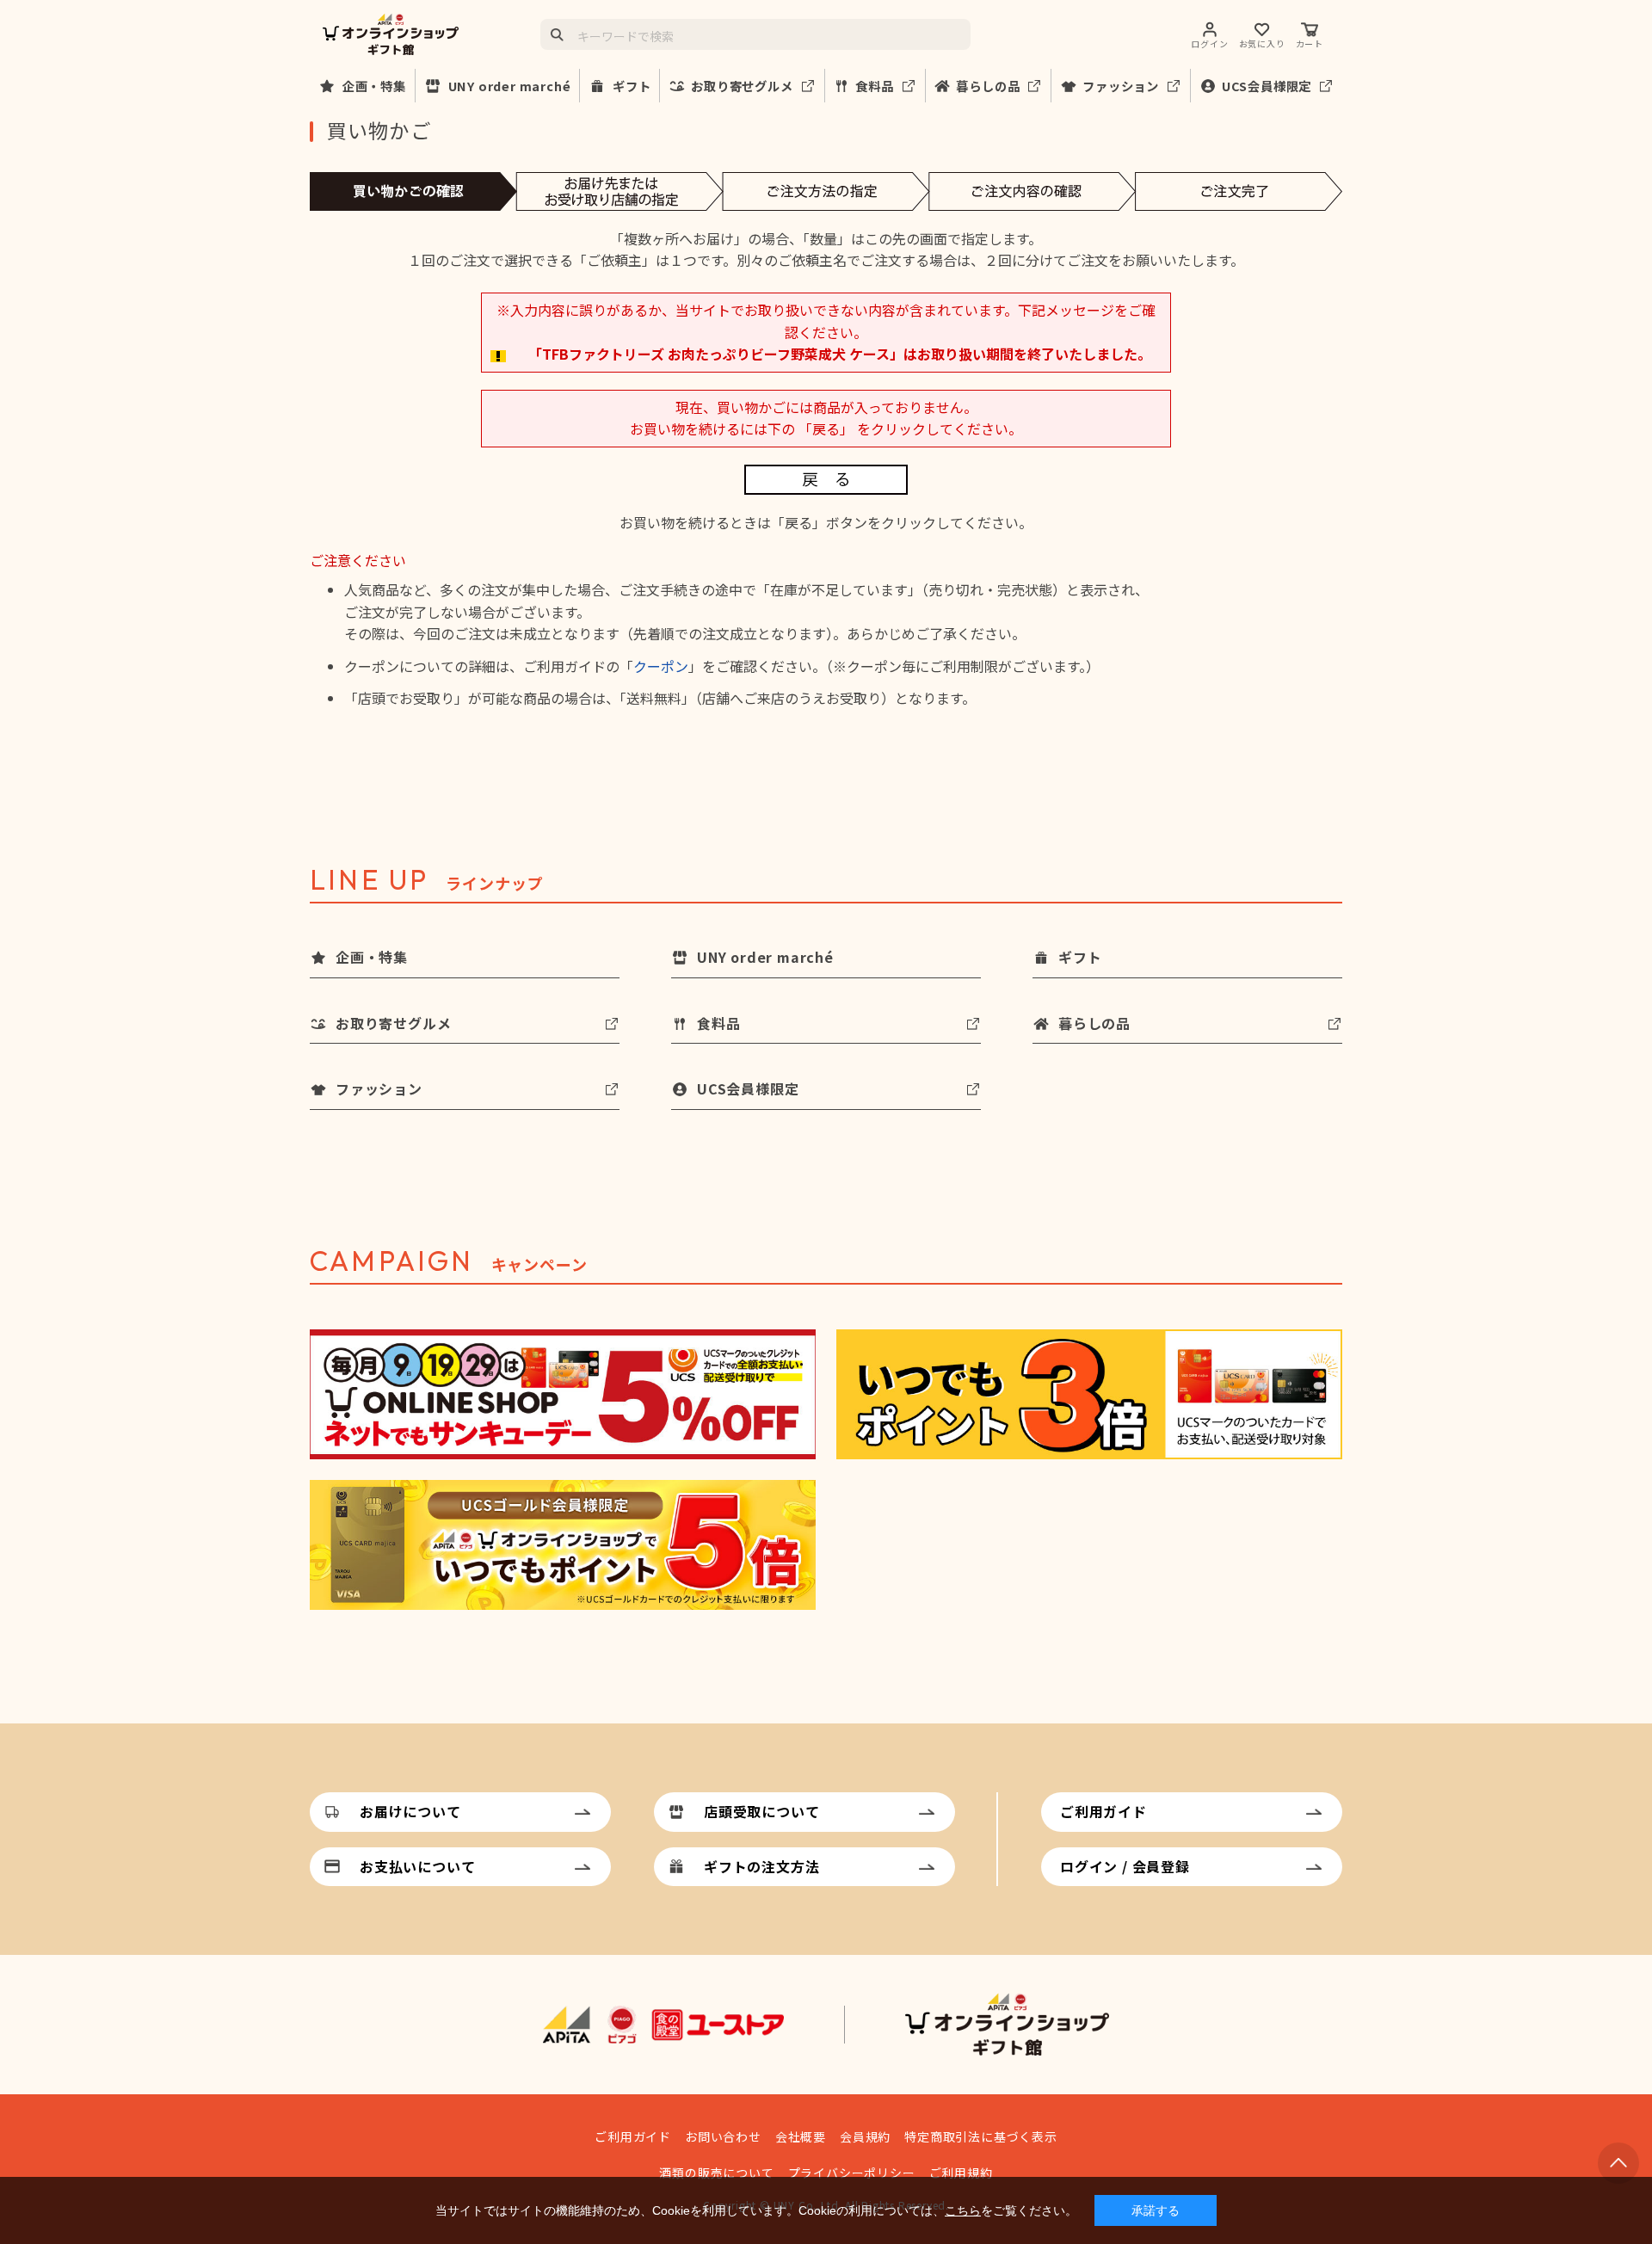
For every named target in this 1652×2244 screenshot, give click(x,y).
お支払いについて (417, 1866)
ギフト (632, 86)
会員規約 (865, 2136)
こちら (963, 2210)
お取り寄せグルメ (742, 86)
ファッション (1121, 86)
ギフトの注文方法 (761, 1866)
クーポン (661, 666)
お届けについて (410, 1811)
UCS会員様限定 (1267, 86)
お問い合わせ (723, 2136)
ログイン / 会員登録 (1125, 1866)
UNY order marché (510, 86)
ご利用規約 (961, 2173)
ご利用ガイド (1103, 1811)
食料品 (874, 86)
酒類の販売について (716, 2173)
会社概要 (801, 2136)
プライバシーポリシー (852, 2173)
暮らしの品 (988, 86)
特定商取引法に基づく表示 (981, 2136)
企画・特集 (374, 86)
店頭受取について (761, 1811)
